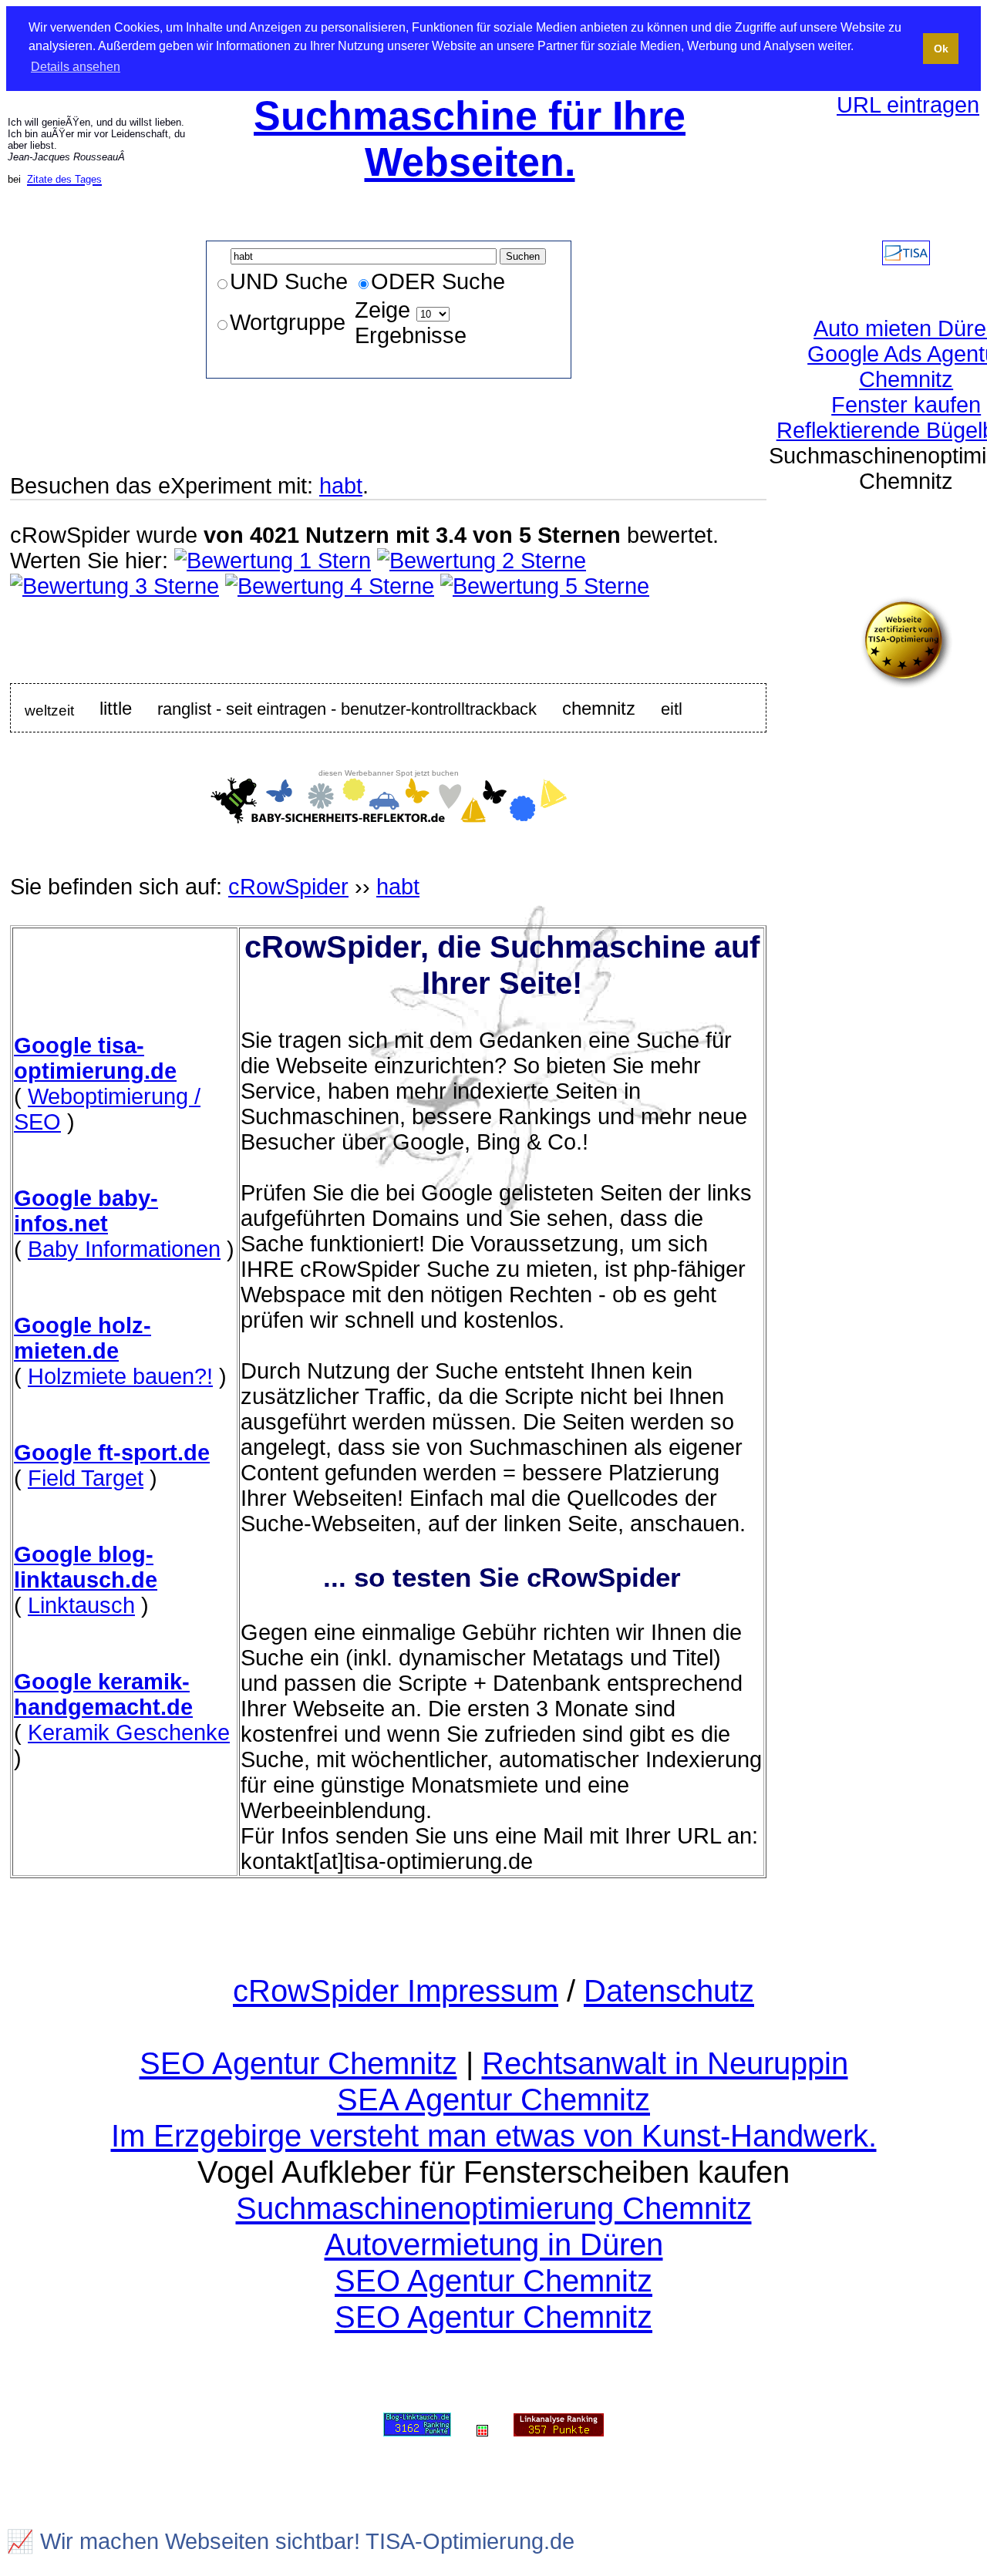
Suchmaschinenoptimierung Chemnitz (494, 2208)
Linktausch (81, 1605)
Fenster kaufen (906, 405)
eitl (672, 709)
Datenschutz (669, 1991)
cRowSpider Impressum (396, 1991)
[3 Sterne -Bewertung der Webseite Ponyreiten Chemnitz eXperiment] (115, 586)
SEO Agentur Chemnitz (298, 2063)
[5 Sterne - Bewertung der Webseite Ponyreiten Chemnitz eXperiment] (545, 586)
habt (341, 486)
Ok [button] (941, 49)
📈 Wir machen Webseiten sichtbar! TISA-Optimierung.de (290, 2541)
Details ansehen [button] (76, 67)
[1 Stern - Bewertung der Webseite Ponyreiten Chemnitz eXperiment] (273, 561)
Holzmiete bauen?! (120, 1376)
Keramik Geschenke (129, 1732)
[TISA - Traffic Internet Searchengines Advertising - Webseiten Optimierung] (906, 258)
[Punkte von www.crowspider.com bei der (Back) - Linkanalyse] (559, 2426)
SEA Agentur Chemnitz (493, 2100)
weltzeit (49, 710)
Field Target (86, 1478)
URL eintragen (908, 105)
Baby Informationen (124, 1249)
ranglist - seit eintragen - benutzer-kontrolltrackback (347, 709)
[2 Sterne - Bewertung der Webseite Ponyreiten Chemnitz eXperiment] (482, 561)
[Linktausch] (482, 2426)
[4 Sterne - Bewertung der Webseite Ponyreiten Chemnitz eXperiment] (330, 586)
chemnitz (599, 708)
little (116, 708)
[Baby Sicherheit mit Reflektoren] (389, 816)
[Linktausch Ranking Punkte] (417, 2426)
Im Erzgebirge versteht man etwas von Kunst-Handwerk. (494, 2136)
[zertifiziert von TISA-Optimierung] (906, 681)
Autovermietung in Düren (494, 2244)
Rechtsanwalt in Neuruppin (665, 2063)
